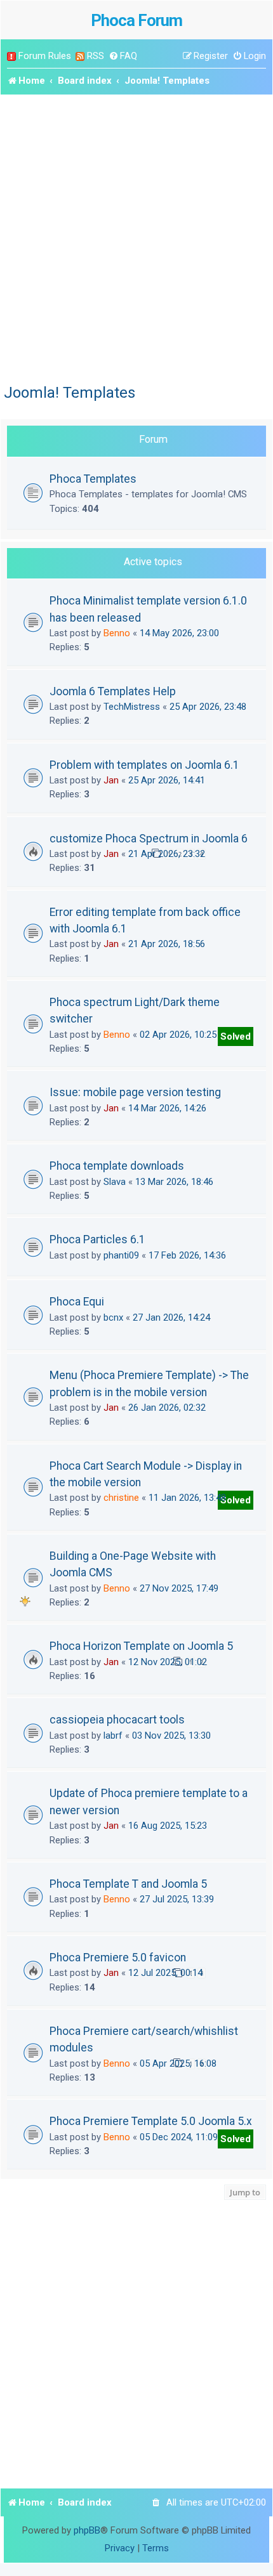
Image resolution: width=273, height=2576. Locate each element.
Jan (111, 780)
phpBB (87, 2530)
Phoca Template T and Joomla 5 (128, 1884)
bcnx (113, 1317)
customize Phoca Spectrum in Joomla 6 (149, 839)
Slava (115, 1182)
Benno (117, 633)
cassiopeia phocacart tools (117, 1720)
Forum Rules (45, 56)
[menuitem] (123, 56)
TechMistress (132, 707)
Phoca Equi (77, 1302)
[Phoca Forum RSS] (80, 56)
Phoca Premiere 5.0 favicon (118, 1958)
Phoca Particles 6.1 (97, 1239)
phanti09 (121, 1255)
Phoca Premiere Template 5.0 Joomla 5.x (151, 2121)
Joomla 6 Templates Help (113, 691)
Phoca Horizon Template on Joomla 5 (141, 1646)
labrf (113, 1736)
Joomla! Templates (70, 393)
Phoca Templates (93, 479)
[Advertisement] (136, 237)
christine (121, 1498)
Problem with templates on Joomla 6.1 (144, 765)
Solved (236, 1036)
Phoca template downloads (117, 1166)
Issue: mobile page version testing (135, 1092)
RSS (96, 56)
